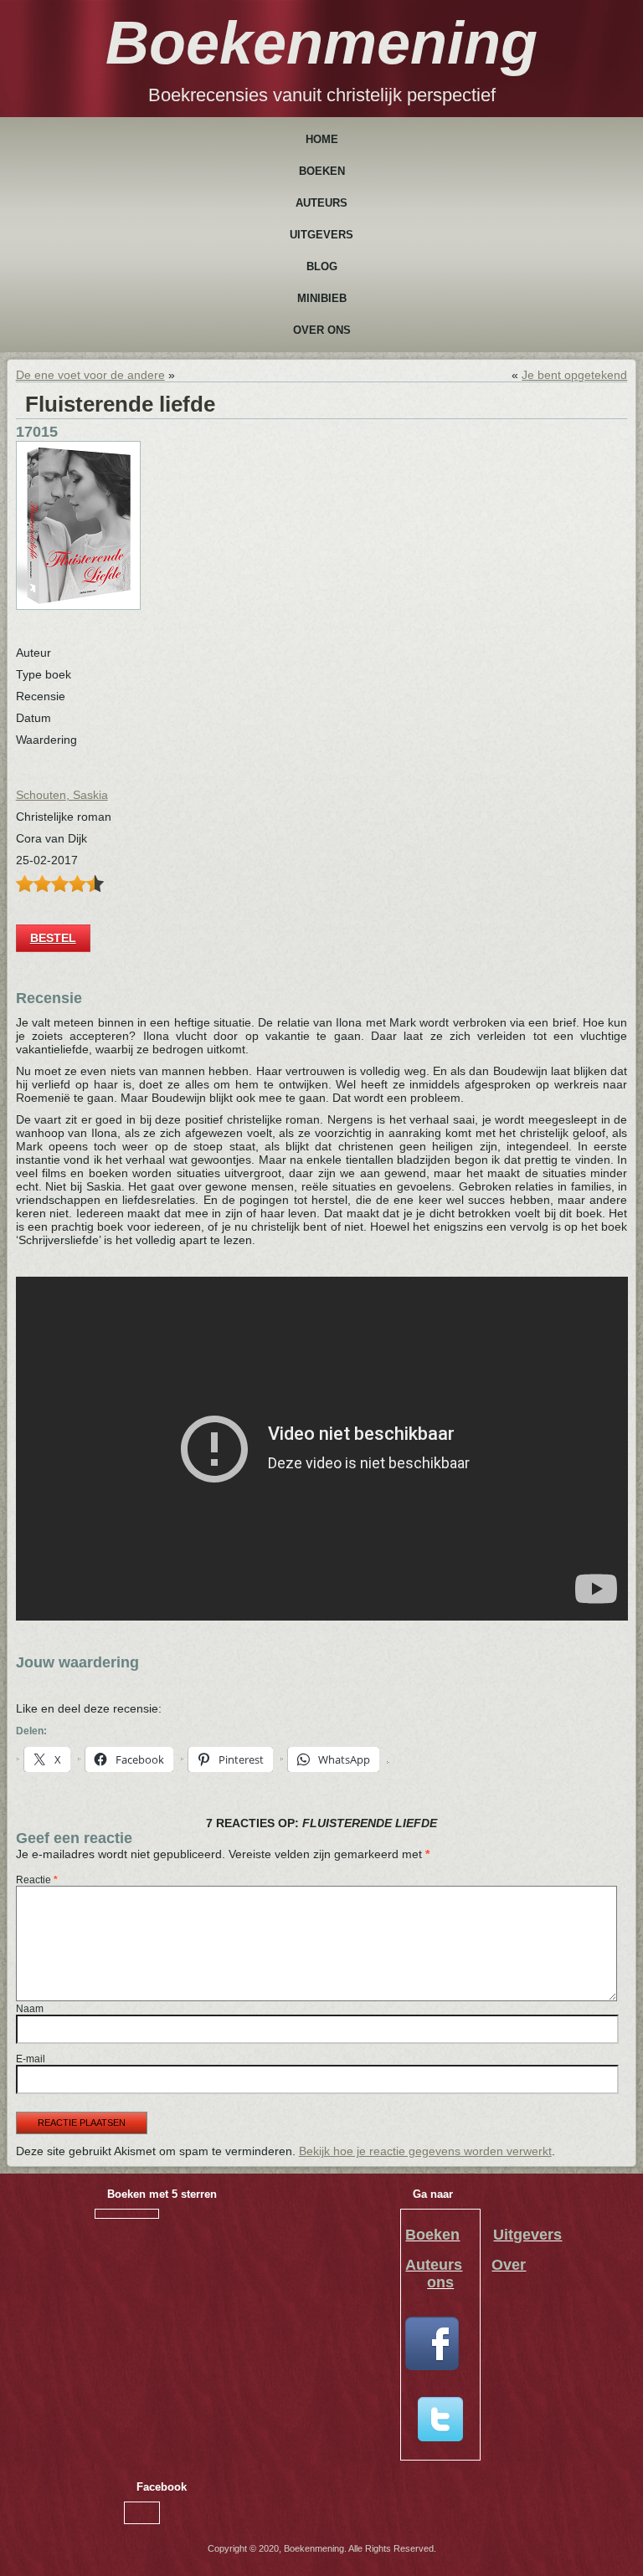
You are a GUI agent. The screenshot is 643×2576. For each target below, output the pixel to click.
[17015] (78, 606)
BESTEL (53, 938)
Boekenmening (321, 43)
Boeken (322, 171)
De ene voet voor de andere (90, 375)
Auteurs (321, 203)
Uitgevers (321, 235)
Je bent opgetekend (574, 375)
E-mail (31, 2059)
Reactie (37, 1880)
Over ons (322, 330)
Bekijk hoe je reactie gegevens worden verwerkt (425, 2151)
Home (322, 139)
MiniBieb (322, 298)
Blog (322, 266)
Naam (30, 2009)
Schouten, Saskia (62, 795)
